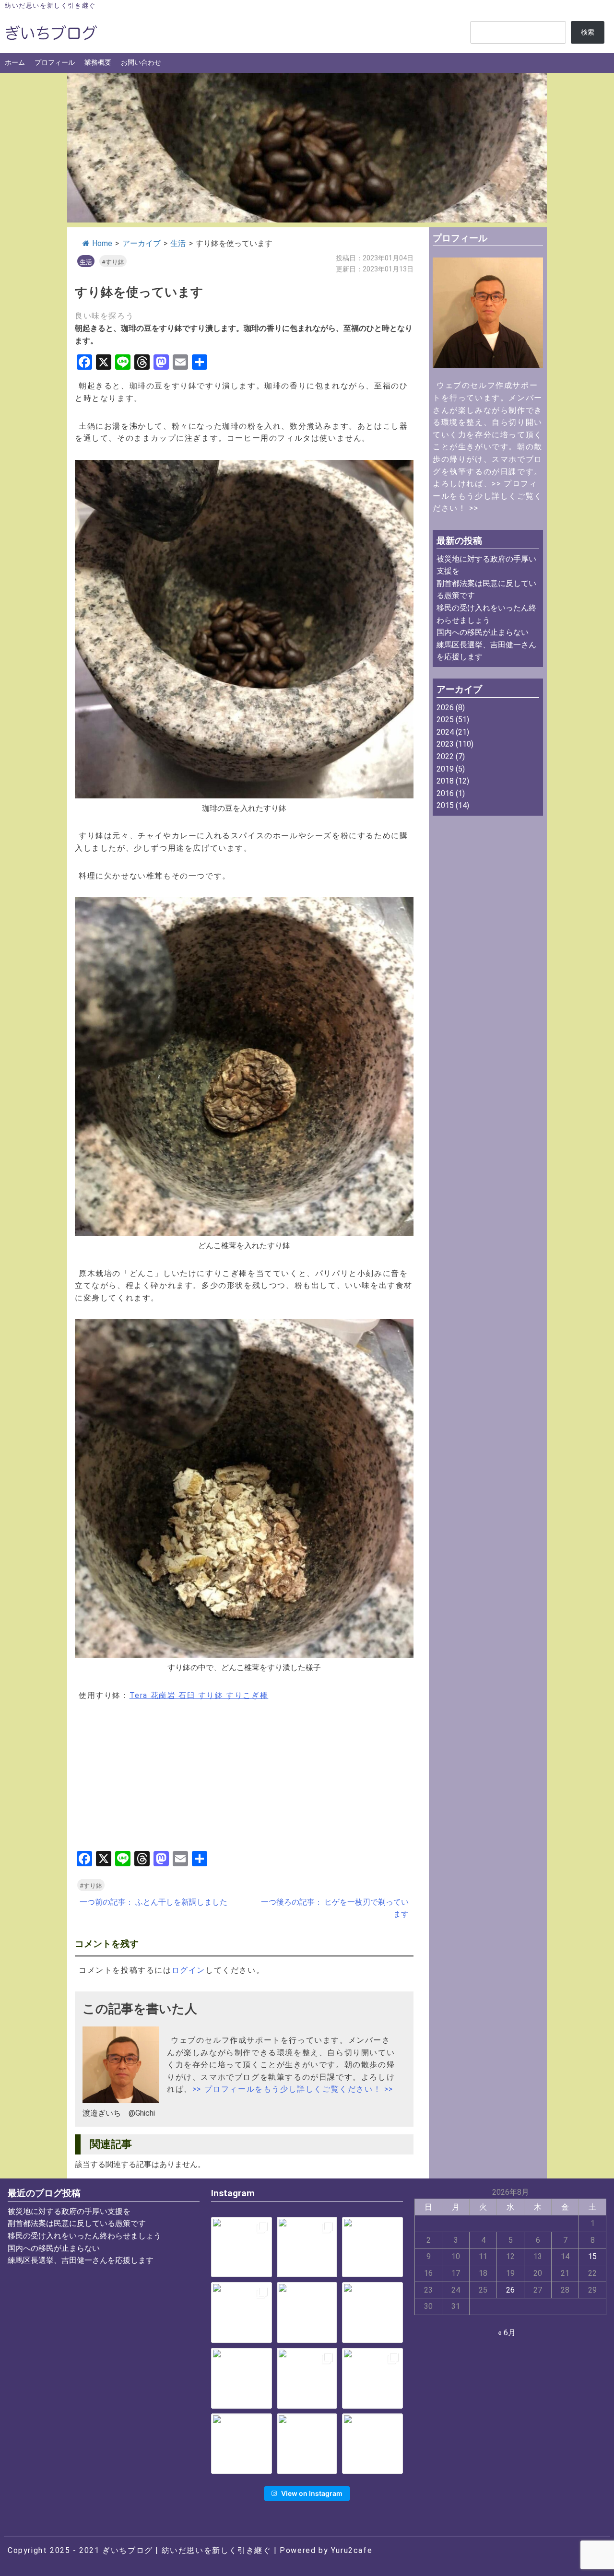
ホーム (15, 63)
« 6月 (507, 2333)
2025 (445, 720)
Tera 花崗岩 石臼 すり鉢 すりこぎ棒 (199, 1695)
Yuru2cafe (352, 2550)
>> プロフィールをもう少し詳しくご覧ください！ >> (293, 2089)
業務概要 (98, 63)
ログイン (189, 1970)
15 (592, 2256)
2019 (445, 769)
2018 (445, 781)
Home (102, 243)
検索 (588, 32)
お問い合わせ (141, 63)
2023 (445, 744)
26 (510, 2290)
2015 (445, 805)
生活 (178, 243)
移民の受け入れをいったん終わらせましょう (84, 2236)
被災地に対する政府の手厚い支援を (69, 2211)
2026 (445, 708)
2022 (445, 756)
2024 (445, 732)
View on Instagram (312, 2493)
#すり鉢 (113, 262)
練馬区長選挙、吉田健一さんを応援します (81, 2260)
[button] (242, 2247)
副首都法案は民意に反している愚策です (77, 2223)
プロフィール (55, 63)
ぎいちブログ (128, 2550)
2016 (445, 793)
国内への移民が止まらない (483, 632)
